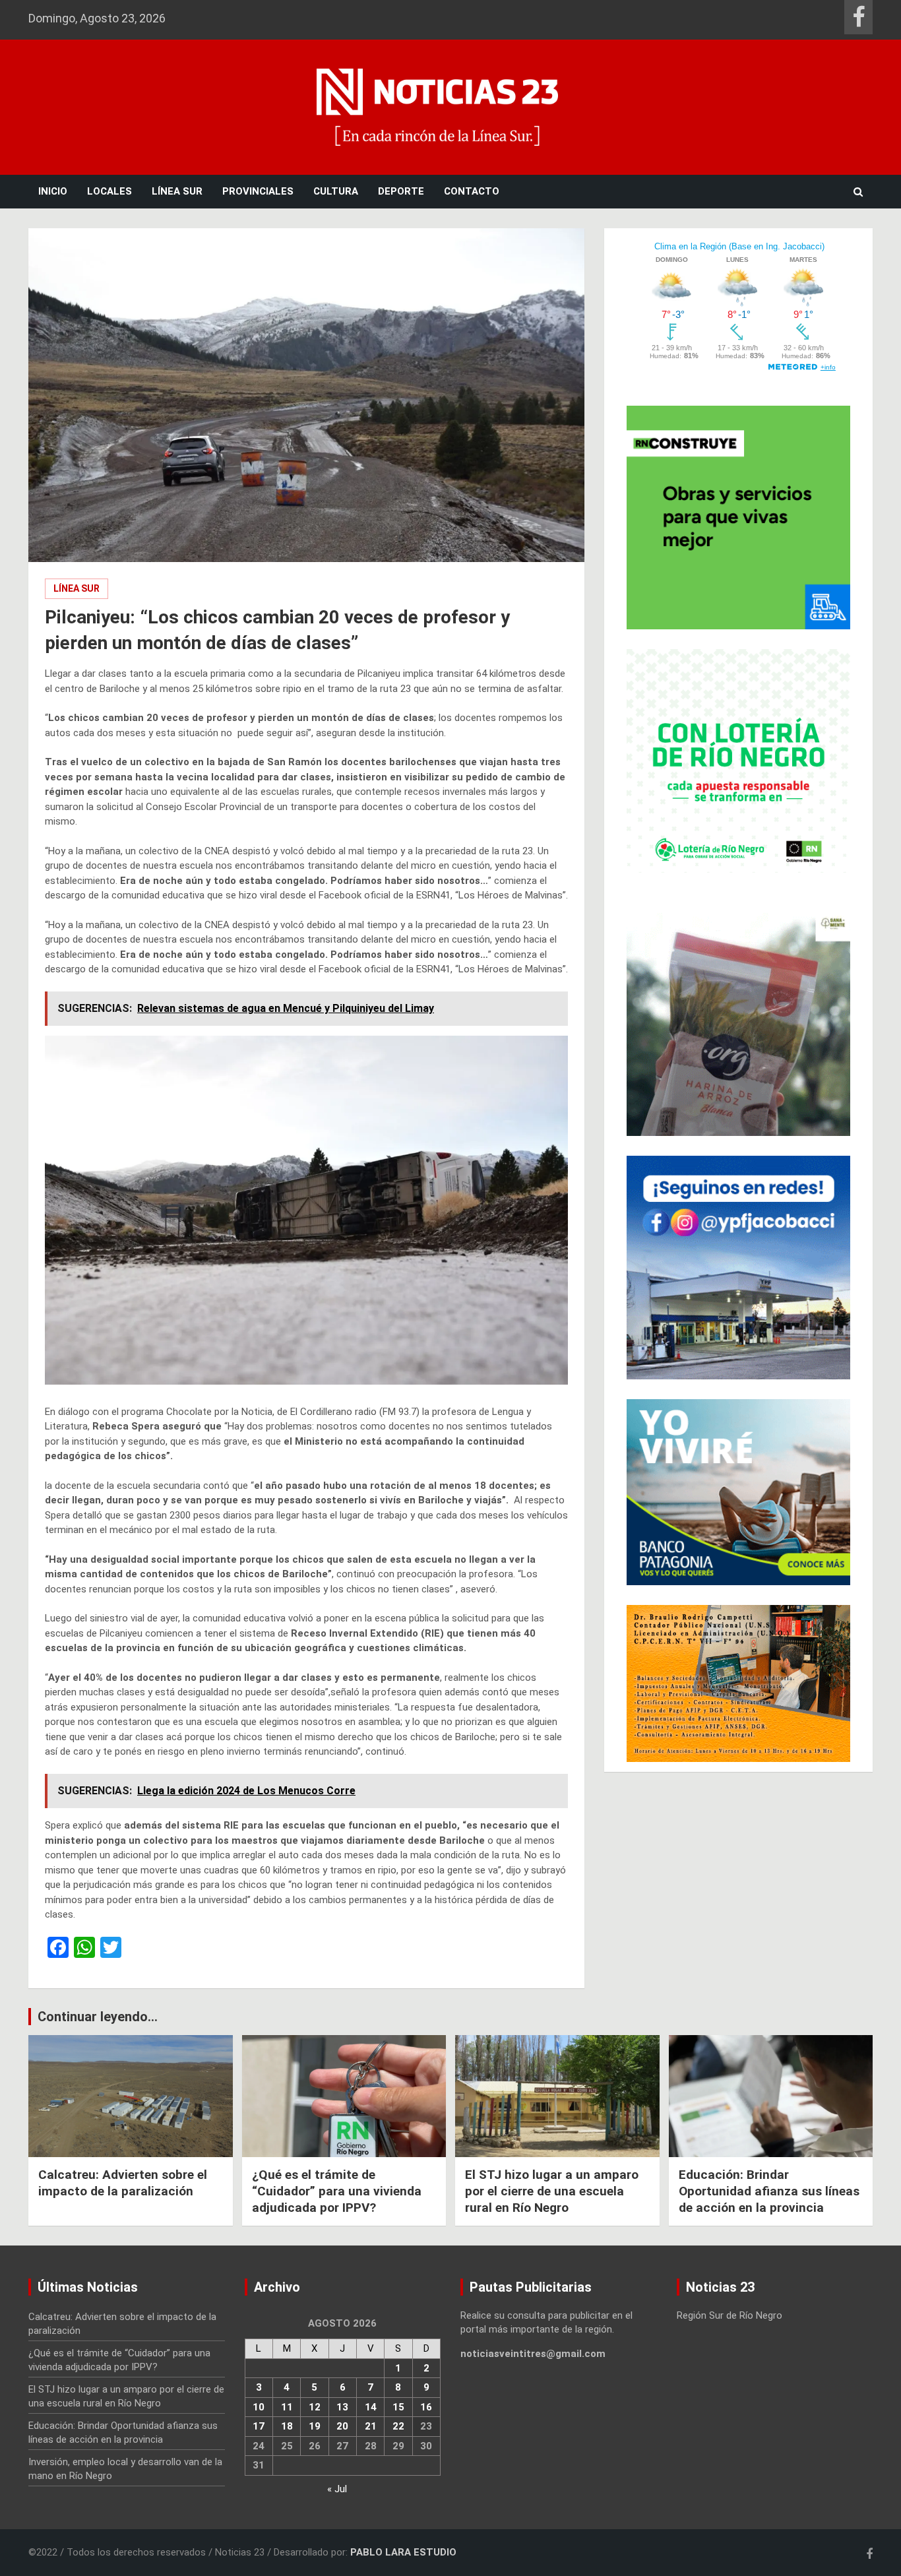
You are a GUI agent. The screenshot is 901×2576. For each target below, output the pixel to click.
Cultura (336, 191)
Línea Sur (177, 191)
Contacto (472, 191)
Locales (109, 191)
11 (287, 2407)
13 (342, 2407)
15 (398, 2407)
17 (259, 2426)
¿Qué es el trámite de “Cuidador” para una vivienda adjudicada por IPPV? (337, 2191)
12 (315, 2407)
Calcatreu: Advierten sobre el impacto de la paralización (123, 2183)
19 (315, 2426)
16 (426, 2407)
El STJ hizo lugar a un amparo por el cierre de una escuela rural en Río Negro (552, 2191)
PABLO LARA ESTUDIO (403, 2552)
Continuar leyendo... (98, 2017)
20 (342, 2426)
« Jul (337, 2489)
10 (259, 2407)
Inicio (53, 191)
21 (371, 2426)
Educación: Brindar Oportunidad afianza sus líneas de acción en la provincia (769, 2191)
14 (371, 2407)
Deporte (401, 191)
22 (398, 2426)
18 (287, 2426)
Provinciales (258, 191)
